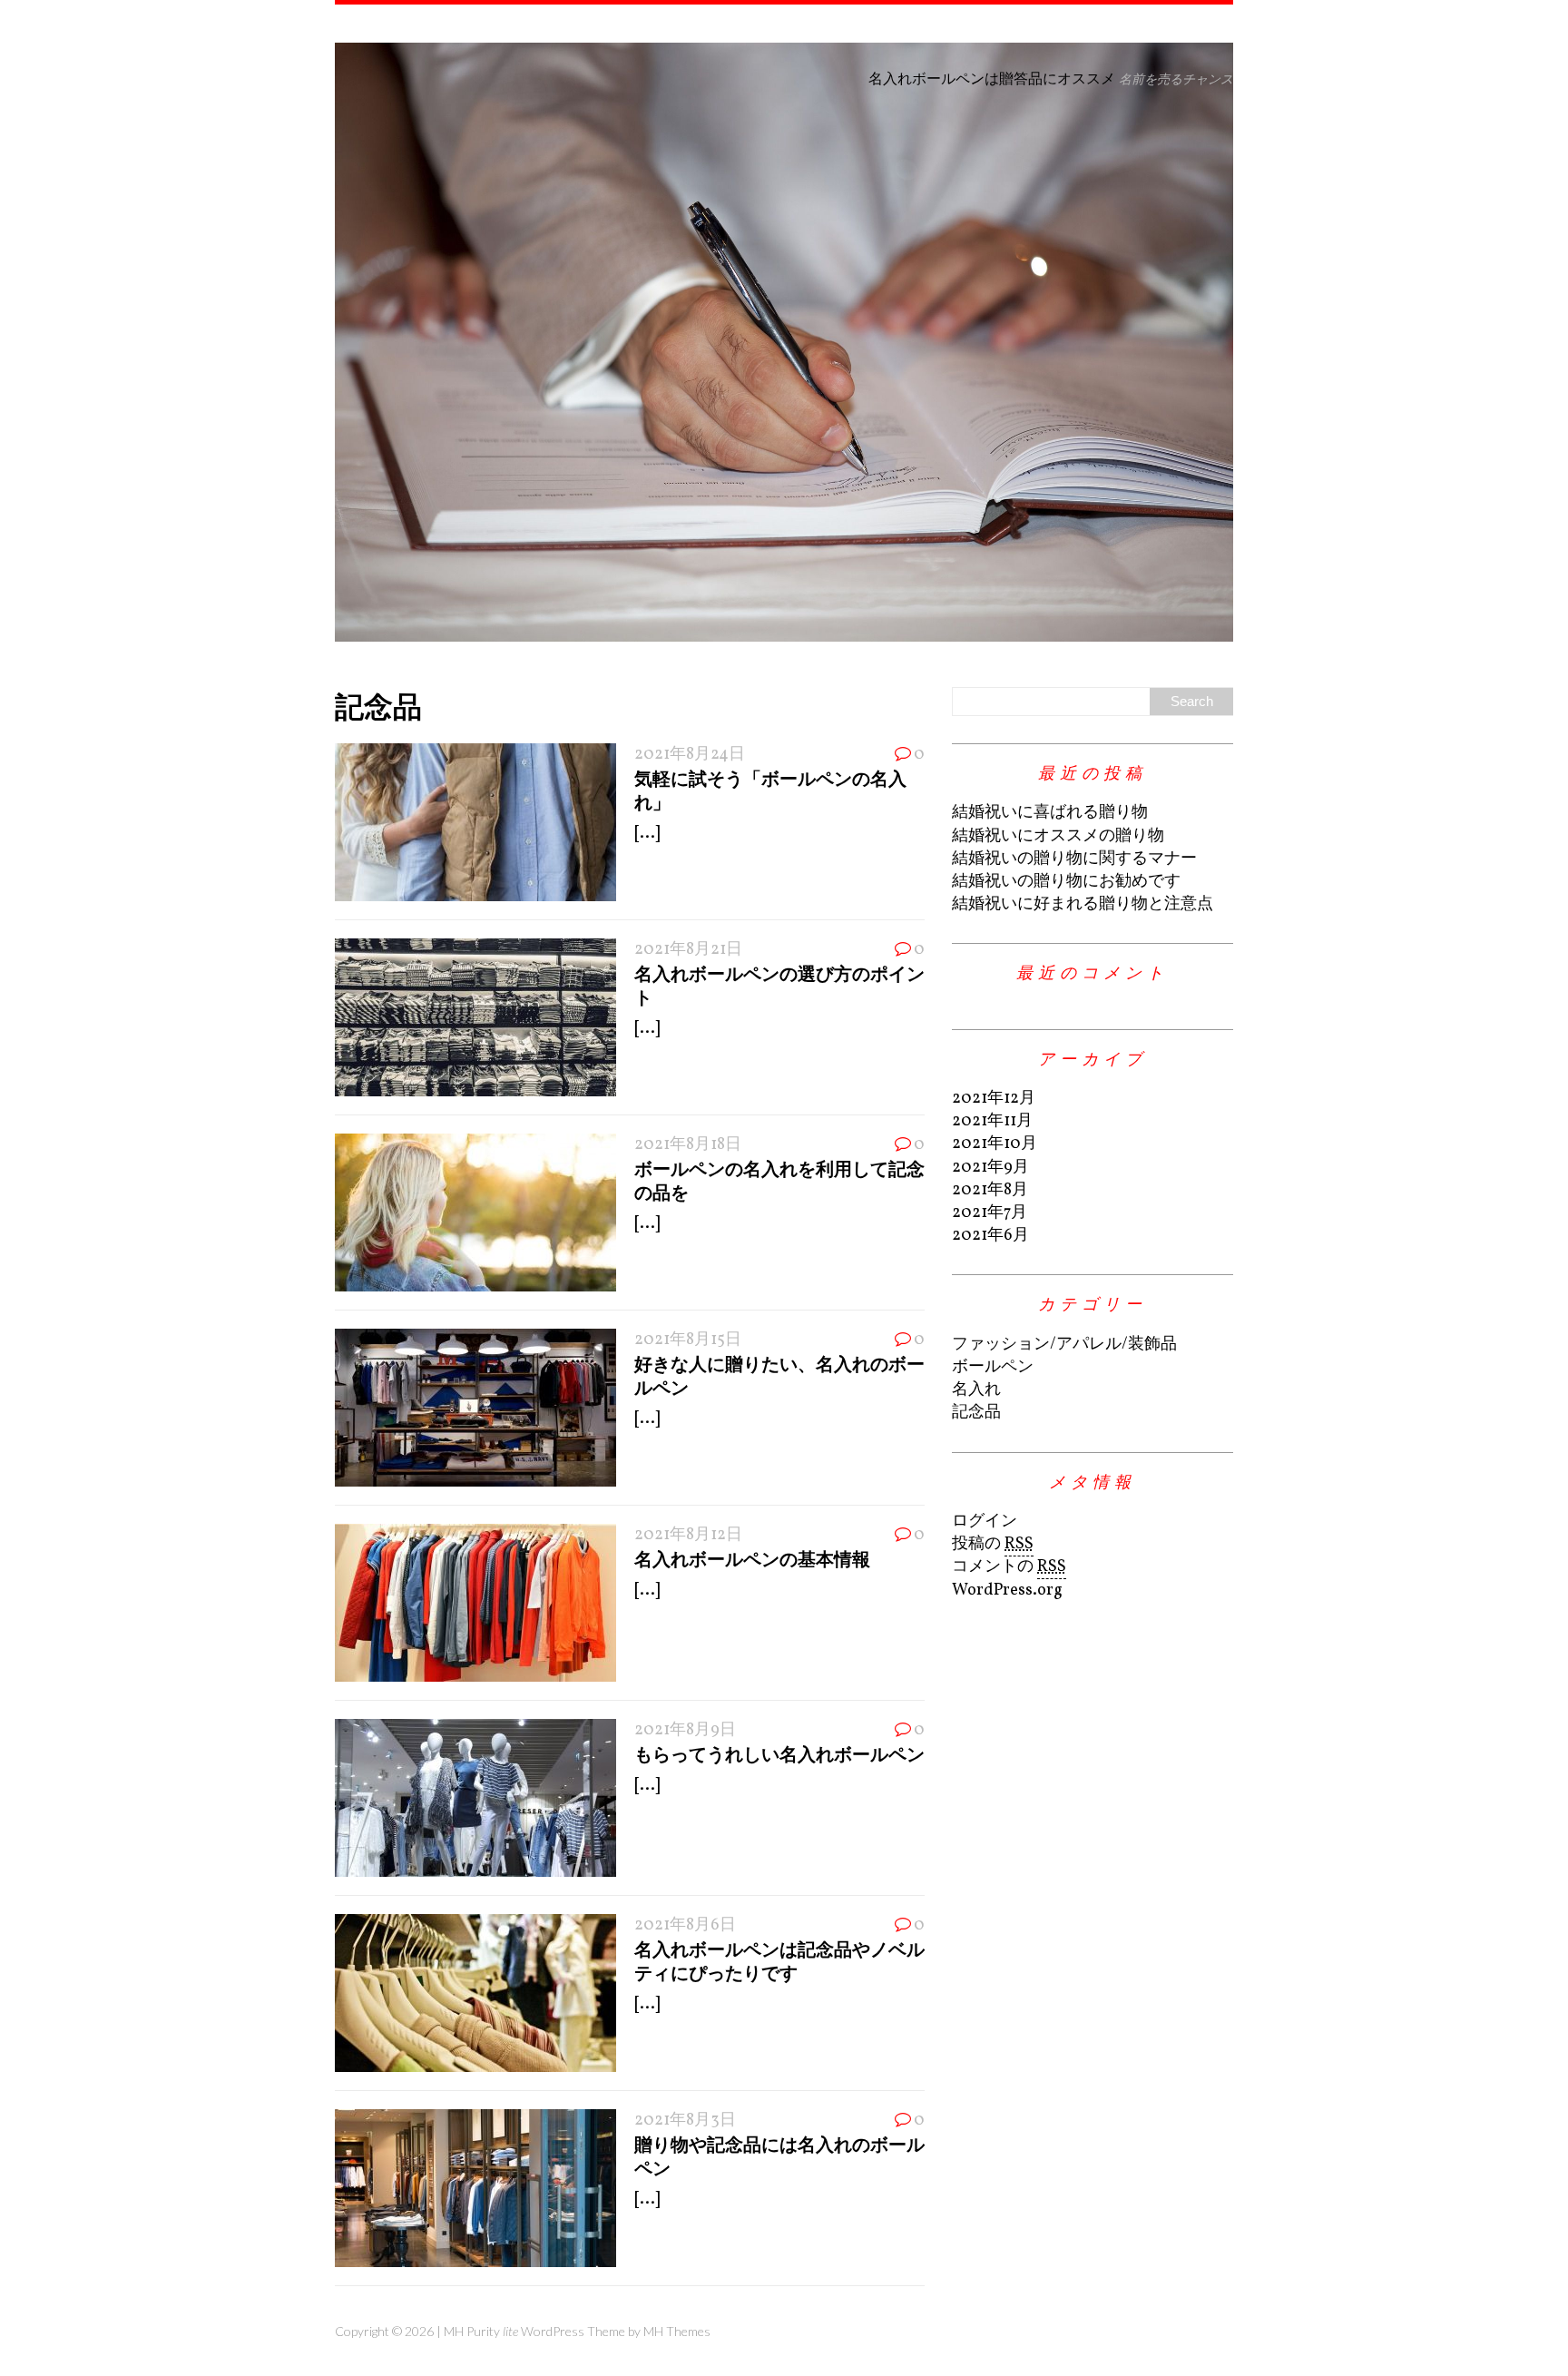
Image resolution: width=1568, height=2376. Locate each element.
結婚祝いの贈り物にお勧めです (1066, 882)
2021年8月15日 (688, 1340)
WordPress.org (1007, 1591)
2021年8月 (990, 1190)
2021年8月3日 (685, 2121)
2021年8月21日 (688, 950)
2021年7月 (990, 1213)
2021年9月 (990, 1168)
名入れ (976, 1390)
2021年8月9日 (685, 1730)
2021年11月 (992, 1121)
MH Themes (677, 2331)
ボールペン (993, 1367)
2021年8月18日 (688, 1145)
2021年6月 (990, 1236)
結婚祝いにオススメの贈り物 (1058, 836)
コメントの (1009, 1567)
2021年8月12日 (688, 1535)
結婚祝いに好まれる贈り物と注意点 (1083, 904)
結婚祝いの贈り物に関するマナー (1074, 859)
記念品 (976, 1413)
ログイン (985, 1522)
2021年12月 (994, 1099)
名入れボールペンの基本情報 (752, 1558)
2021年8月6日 (685, 1925)
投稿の (993, 1544)
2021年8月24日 (690, 755)
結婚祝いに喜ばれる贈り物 (1050, 813)
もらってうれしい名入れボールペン (779, 1753)
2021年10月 (995, 1144)
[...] (647, 834)
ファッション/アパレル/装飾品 (1064, 1345)
